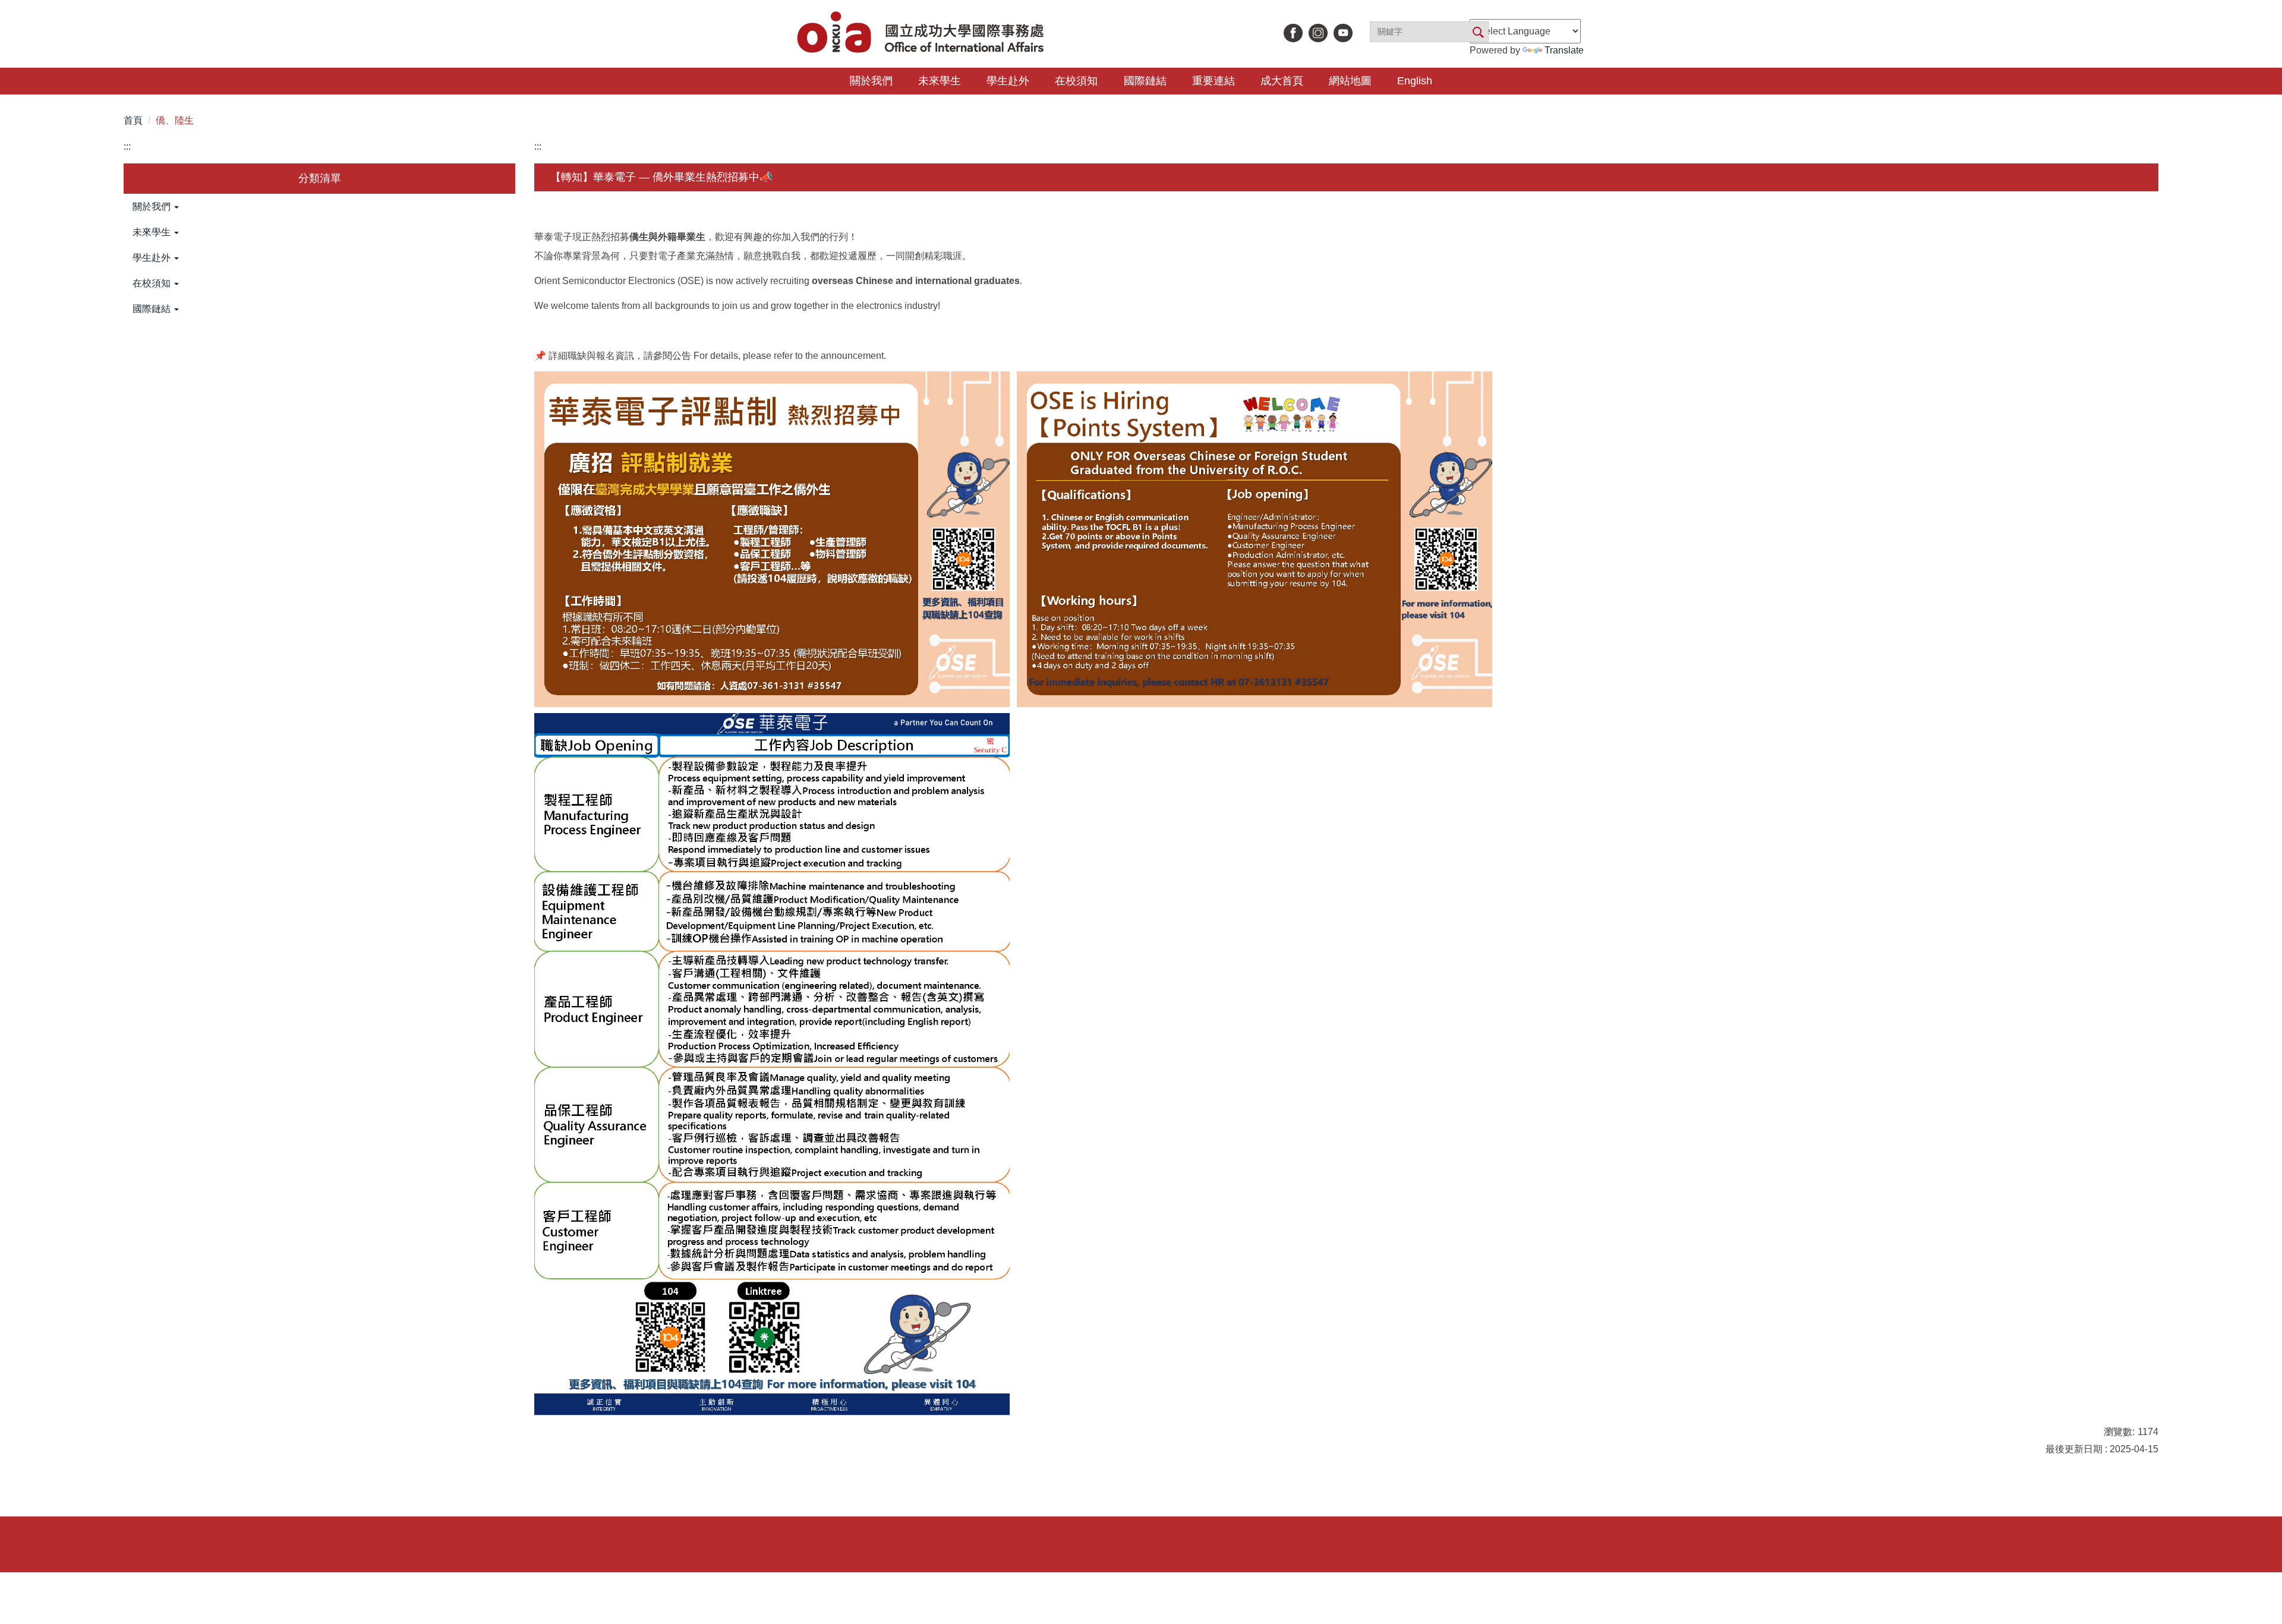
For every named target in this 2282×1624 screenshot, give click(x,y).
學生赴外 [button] (1008, 81)
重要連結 (1214, 81)
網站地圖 (1350, 81)
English (1415, 81)
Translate (1564, 50)
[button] (319, 207)
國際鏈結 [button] (1145, 81)
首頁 (133, 120)
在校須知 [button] (1076, 81)
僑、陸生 (175, 120)
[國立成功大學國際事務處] (922, 34)
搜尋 (1477, 33)
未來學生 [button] (940, 81)
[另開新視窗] (1293, 33)
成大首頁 (1282, 81)
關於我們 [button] (871, 81)
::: (127, 146)
